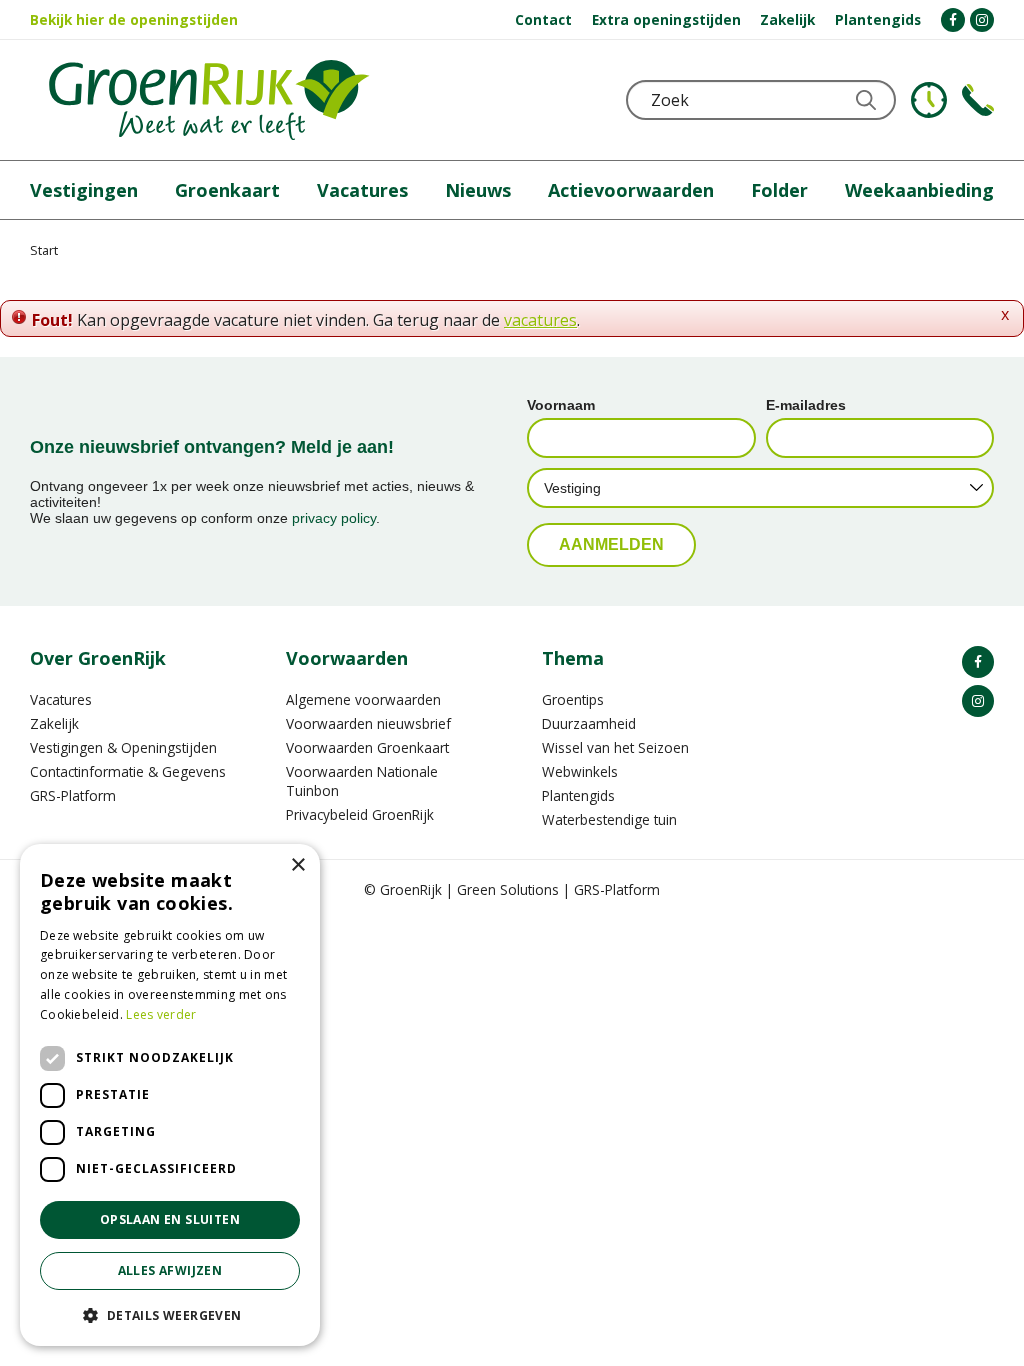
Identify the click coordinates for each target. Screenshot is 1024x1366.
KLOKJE (929, 100)
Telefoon (978, 100)
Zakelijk (54, 723)
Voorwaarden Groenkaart (367, 747)
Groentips (573, 699)
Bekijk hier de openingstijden (134, 19)
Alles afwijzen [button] (170, 1270)
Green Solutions (508, 889)
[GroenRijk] (209, 100)
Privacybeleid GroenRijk (360, 814)
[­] (953, 20)
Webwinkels (580, 771)
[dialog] (170, 1095)
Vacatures (61, 699)
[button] (170, 1314)
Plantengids (578, 795)
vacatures (540, 320)
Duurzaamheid (589, 723)
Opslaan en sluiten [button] (170, 1219)
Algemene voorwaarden (363, 699)
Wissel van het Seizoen (615, 747)
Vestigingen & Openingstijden (123, 747)
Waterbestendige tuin (609, 819)
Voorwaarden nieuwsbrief (368, 723)
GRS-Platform (73, 795)
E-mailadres (806, 405)
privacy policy (334, 518)
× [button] (297, 865)
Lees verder (161, 1014)
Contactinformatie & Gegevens (128, 771)
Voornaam (561, 405)
